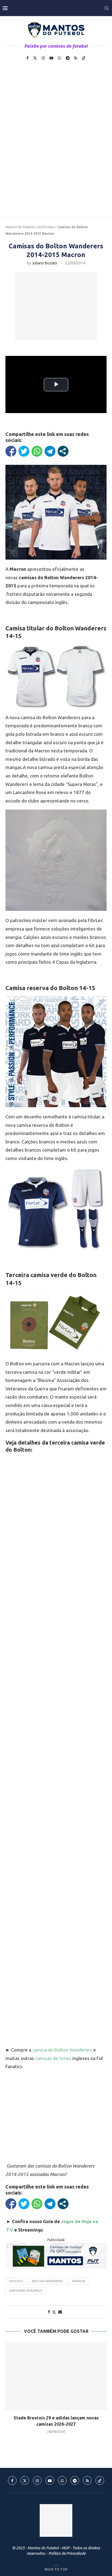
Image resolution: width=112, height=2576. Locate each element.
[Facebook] (27, 58)
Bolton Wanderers (47, 2281)
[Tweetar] (24, 451)
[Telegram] (68, 58)
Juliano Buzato (44, 263)
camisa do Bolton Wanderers (62, 2050)
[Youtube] (51, 58)
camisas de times (53, 2058)
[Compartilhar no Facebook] (11, 451)
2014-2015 (16, 2281)
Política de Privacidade (67, 2553)
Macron (79, 2281)
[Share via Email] (60, 2312)
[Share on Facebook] (49, 2312)
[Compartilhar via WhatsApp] (37, 451)
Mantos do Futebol (20, 227)
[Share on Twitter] (54, 2312)
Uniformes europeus (26, 2291)
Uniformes (46, 227)
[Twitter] (35, 58)
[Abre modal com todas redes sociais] (63, 451)
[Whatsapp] (60, 58)
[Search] (107, 8)
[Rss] (76, 58)
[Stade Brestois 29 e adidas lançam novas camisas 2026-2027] (56, 2376)
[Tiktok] (84, 58)
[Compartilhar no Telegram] (50, 451)
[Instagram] (43, 58)
